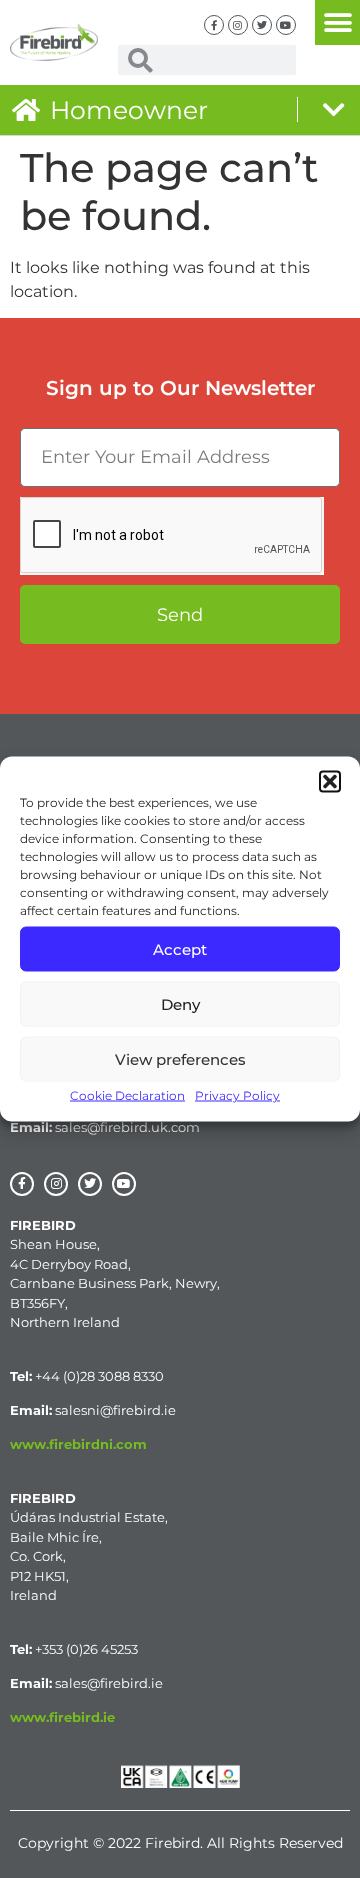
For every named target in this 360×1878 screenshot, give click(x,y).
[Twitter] (262, 25)
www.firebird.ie (62, 1717)
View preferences (180, 1058)
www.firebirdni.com (78, 1444)
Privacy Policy (237, 1095)
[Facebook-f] (214, 25)
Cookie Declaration (127, 1095)
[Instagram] (238, 25)
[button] (330, 782)
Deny (180, 1003)
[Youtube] (286, 25)
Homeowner (129, 110)
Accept (180, 948)
